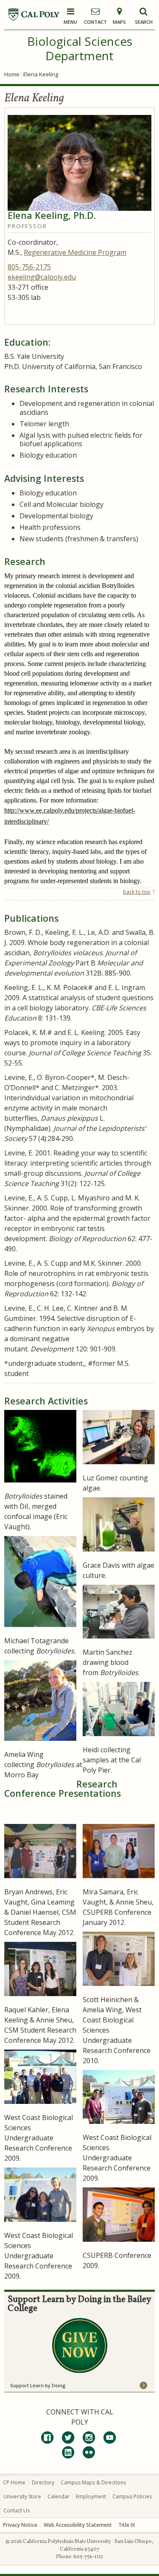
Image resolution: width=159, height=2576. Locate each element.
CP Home (14, 2482)
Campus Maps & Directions (93, 2482)
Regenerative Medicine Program (75, 252)
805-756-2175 (29, 267)
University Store (22, 2496)
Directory (43, 2482)
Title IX (127, 2525)
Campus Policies (132, 2496)
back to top (137, 892)
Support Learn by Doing (38, 2385)
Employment (91, 2496)
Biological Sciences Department (80, 48)
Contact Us (17, 2510)
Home (12, 74)
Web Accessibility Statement (78, 2525)
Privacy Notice (20, 2525)
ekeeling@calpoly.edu (42, 277)
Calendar (59, 2496)
